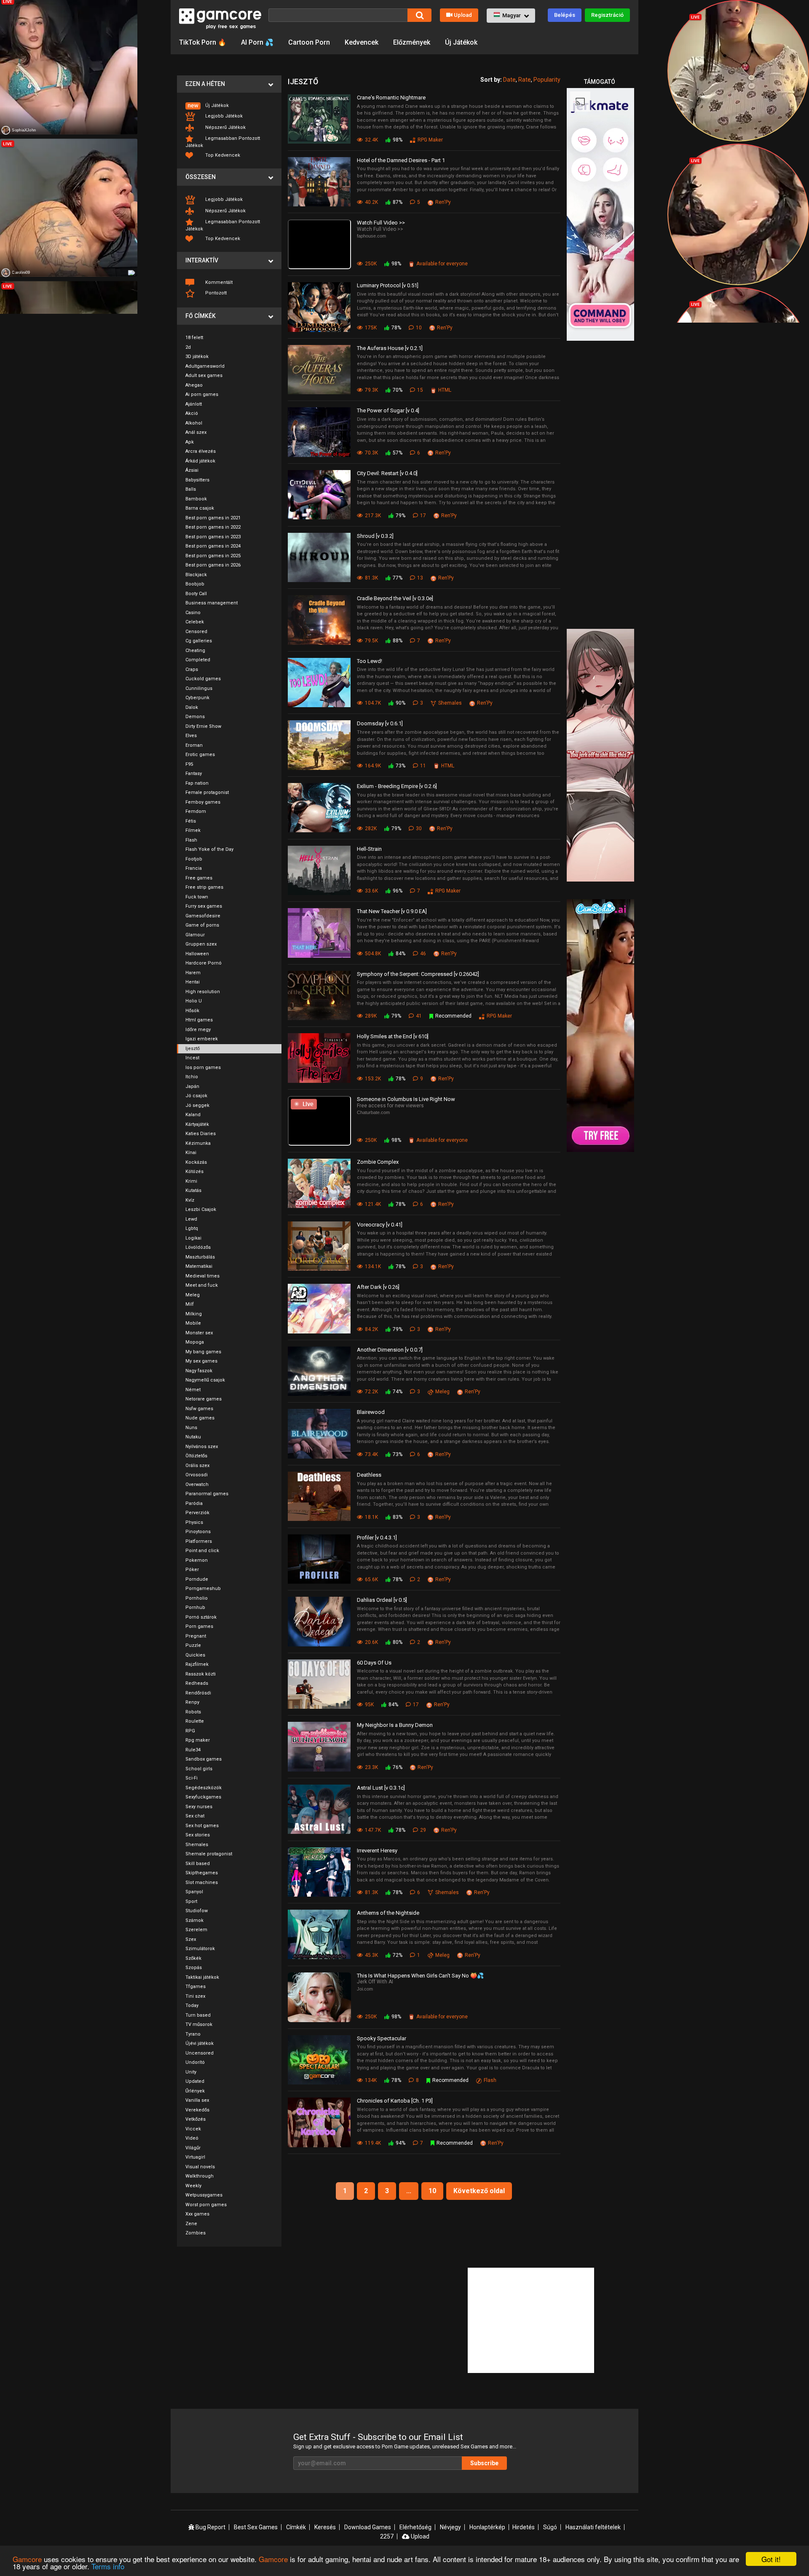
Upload (463, 15)
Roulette (195, 1721)
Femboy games (203, 802)
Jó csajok (196, 1096)
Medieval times (202, 1276)
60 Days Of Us (374, 1663)
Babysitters (197, 480)
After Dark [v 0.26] (378, 1287)
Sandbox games (204, 1759)
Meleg (193, 1295)
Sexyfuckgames (203, 1797)
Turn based (198, 2015)
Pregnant (196, 1636)
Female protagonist (207, 792)
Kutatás (193, 1190)
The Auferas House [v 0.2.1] (390, 348)
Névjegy (450, 2527)
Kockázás (196, 1162)
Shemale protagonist (209, 1854)
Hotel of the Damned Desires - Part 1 (401, 160)
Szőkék (193, 1958)
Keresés (325, 2527)
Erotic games (200, 755)
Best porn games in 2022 (213, 527)
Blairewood (371, 1412)
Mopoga (195, 1342)
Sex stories (198, 1835)
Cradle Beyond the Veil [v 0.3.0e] (395, 598)
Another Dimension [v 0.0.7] (390, 1350)
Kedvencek (362, 42)
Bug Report (210, 2527)
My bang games (203, 1352)
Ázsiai (192, 470)
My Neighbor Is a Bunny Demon (395, 1725)
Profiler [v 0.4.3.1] (377, 1538)
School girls (199, 1769)
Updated (195, 2081)
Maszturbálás (200, 1257)
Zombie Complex (378, 1162)
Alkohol (194, 423)
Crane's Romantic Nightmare (391, 98)
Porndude (197, 1579)
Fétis (191, 821)
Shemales (197, 1845)
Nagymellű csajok (205, 1380)
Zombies (196, 2233)
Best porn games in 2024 (213, 546)
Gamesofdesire (203, 916)
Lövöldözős (198, 1247)
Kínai (191, 1153)
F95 (189, 764)
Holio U (194, 1001)
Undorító (195, 2062)
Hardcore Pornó (204, 963)
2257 (387, 2536)
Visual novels (200, 2167)
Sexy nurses (199, 1807)
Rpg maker (198, 1740)
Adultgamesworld (205, 366)
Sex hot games (202, 1826)
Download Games (368, 2527)
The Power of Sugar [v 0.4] (388, 410)
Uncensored (200, 2053)
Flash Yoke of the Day (209, 849)
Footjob (194, 859)
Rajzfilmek (197, 1664)
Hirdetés (524, 2527)
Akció (192, 413)
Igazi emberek (202, 1039)
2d (188, 347)
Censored (196, 632)
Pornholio (197, 1598)
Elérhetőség (415, 2527)
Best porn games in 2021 (213, 518)
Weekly (193, 2186)
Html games (199, 1020)
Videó (192, 2138)
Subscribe (484, 2463)
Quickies (195, 1655)
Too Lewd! (370, 661)
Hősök (192, 1011)
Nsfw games (199, 1409)
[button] (511, 16)
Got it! (771, 2559)
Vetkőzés (196, 2119)
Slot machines (202, 1883)
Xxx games (197, 2214)
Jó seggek (197, 1105)
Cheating (195, 651)
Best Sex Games (256, 2527)
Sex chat (195, 1816)
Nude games (200, 1418)
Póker (192, 1570)
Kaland (193, 1115)
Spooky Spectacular (382, 2038)
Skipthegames (202, 1873)
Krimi (191, 1181)
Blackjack (196, 575)
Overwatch (197, 1484)
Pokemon (197, 1560)
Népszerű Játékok (225, 127)
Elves (191, 736)
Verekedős (197, 2110)
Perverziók (197, 1513)
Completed (198, 660)
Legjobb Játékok (223, 116)
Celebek (195, 622)
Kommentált (218, 282)
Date (509, 80)
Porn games (199, 1626)
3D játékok (197, 357)
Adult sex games (204, 375)
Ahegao (194, 385)
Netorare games (204, 1399)
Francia (194, 868)
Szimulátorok (200, 1949)
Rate (525, 80)
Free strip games (204, 887)
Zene (191, 2224)
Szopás (194, 1968)
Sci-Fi (192, 1778)
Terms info (108, 2566)
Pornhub (195, 1607)
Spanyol (194, 1892)
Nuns (191, 1428)
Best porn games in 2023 (213, 537)
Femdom (196, 811)
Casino (193, 613)
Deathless (369, 1475)
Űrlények (195, 2091)
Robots (193, 1712)
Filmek (193, 830)
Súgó (550, 2527)
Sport (191, 1901)
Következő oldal (479, 2191)
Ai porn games (202, 394)
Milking (194, 1314)
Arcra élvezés (201, 451)
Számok (194, 1920)
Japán (192, 1086)
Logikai (193, 1238)
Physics (194, 1522)
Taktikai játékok (202, 1977)
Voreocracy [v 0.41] (380, 1225)
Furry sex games (204, 906)
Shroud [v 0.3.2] (375, 536)
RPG (190, 1731)
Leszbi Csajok (201, 1209)
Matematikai (199, 1266)
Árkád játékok (200, 461)
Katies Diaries (201, 1134)
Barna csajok (200, 508)
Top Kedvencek (222, 155)
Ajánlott (194, 404)
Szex (191, 1939)
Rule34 (193, 1750)
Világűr (193, 2148)
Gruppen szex (201, 944)
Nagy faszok (199, 1371)
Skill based (198, 1864)
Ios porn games (203, 1068)
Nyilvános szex (202, 1447)
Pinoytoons (198, 1532)
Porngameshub (203, 1589)
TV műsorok (199, 2024)
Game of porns (202, 925)
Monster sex (199, 1333)
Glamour (195, 935)
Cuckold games (203, 679)
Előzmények (412, 42)
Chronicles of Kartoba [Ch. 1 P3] (395, 2101)
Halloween (197, 954)
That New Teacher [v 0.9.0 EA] (392, 911)
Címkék (296, 2527)
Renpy (192, 1702)
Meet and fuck (202, 1285)
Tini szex (195, 1996)
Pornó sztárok (201, 1617)
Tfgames (196, 1987)
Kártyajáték (197, 1124)
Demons (195, 717)
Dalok (192, 707)
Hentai (193, 982)
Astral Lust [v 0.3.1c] (381, 1788)
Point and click (202, 1551)
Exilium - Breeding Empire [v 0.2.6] (397, 786)
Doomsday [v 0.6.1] (380, 723)
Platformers (199, 1541)
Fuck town (197, 897)
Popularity (547, 80)
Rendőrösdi (198, 1693)
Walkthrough (200, 2176)
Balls (191, 489)
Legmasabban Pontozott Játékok (223, 142)
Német (193, 1390)
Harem (193, 973)
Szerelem (196, 1930)
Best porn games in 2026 (213, 565)
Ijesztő (193, 1049)
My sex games (201, 1361)
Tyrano (193, 2034)
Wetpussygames (204, 2195)
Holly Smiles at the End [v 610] (393, 1036)
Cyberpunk (197, 698)
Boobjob (195, 584)
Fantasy (194, 774)
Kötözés (194, 1172)
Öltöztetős (196, 1456)
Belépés (565, 15)
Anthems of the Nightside (388, 1913)
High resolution (203, 992)
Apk (190, 442)
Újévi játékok (200, 2043)
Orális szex (197, 1466)
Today (192, 2005)
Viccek (193, 2129)
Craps (192, 669)
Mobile (193, 1323)
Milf (190, 1304)
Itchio (192, 1077)
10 (432, 2191)
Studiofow (197, 1911)
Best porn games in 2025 (213, 556)
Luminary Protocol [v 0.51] (388, 285)
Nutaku (193, 1437)
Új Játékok (461, 42)
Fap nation (197, 783)
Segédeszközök (204, 1788)
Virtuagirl (195, 2157)
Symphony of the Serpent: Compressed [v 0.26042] (418, 974)
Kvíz (190, 1200)
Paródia (194, 1503)
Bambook (196, 499)
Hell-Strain (369, 849)
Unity (191, 2072)
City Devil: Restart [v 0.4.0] (387, 473)
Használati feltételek (593, 2527)
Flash (191, 840)
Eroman (194, 745)
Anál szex (196, 432)
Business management (212, 603)
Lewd (191, 1219)
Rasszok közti (201, 1674)
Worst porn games (206, 2205)
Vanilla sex (197, 2100)
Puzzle (193, 1645)
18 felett (194, 338)
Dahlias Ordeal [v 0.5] (382, 1600)
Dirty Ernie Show (203, 726)
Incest (192, 1058)
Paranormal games (207, 1494)
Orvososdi (197, 1475)
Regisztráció (607, 15)
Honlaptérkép (487, 2527)
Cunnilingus (199, 688)
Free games (199, 878)
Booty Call (196, 594)
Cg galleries (199, 641)
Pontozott (215, 293)
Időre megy (198, 1030)
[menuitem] (229, 106)
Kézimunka (198, 1143)
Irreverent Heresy (377, 1850)
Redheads (197, 1683)
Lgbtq (192, 1228)
